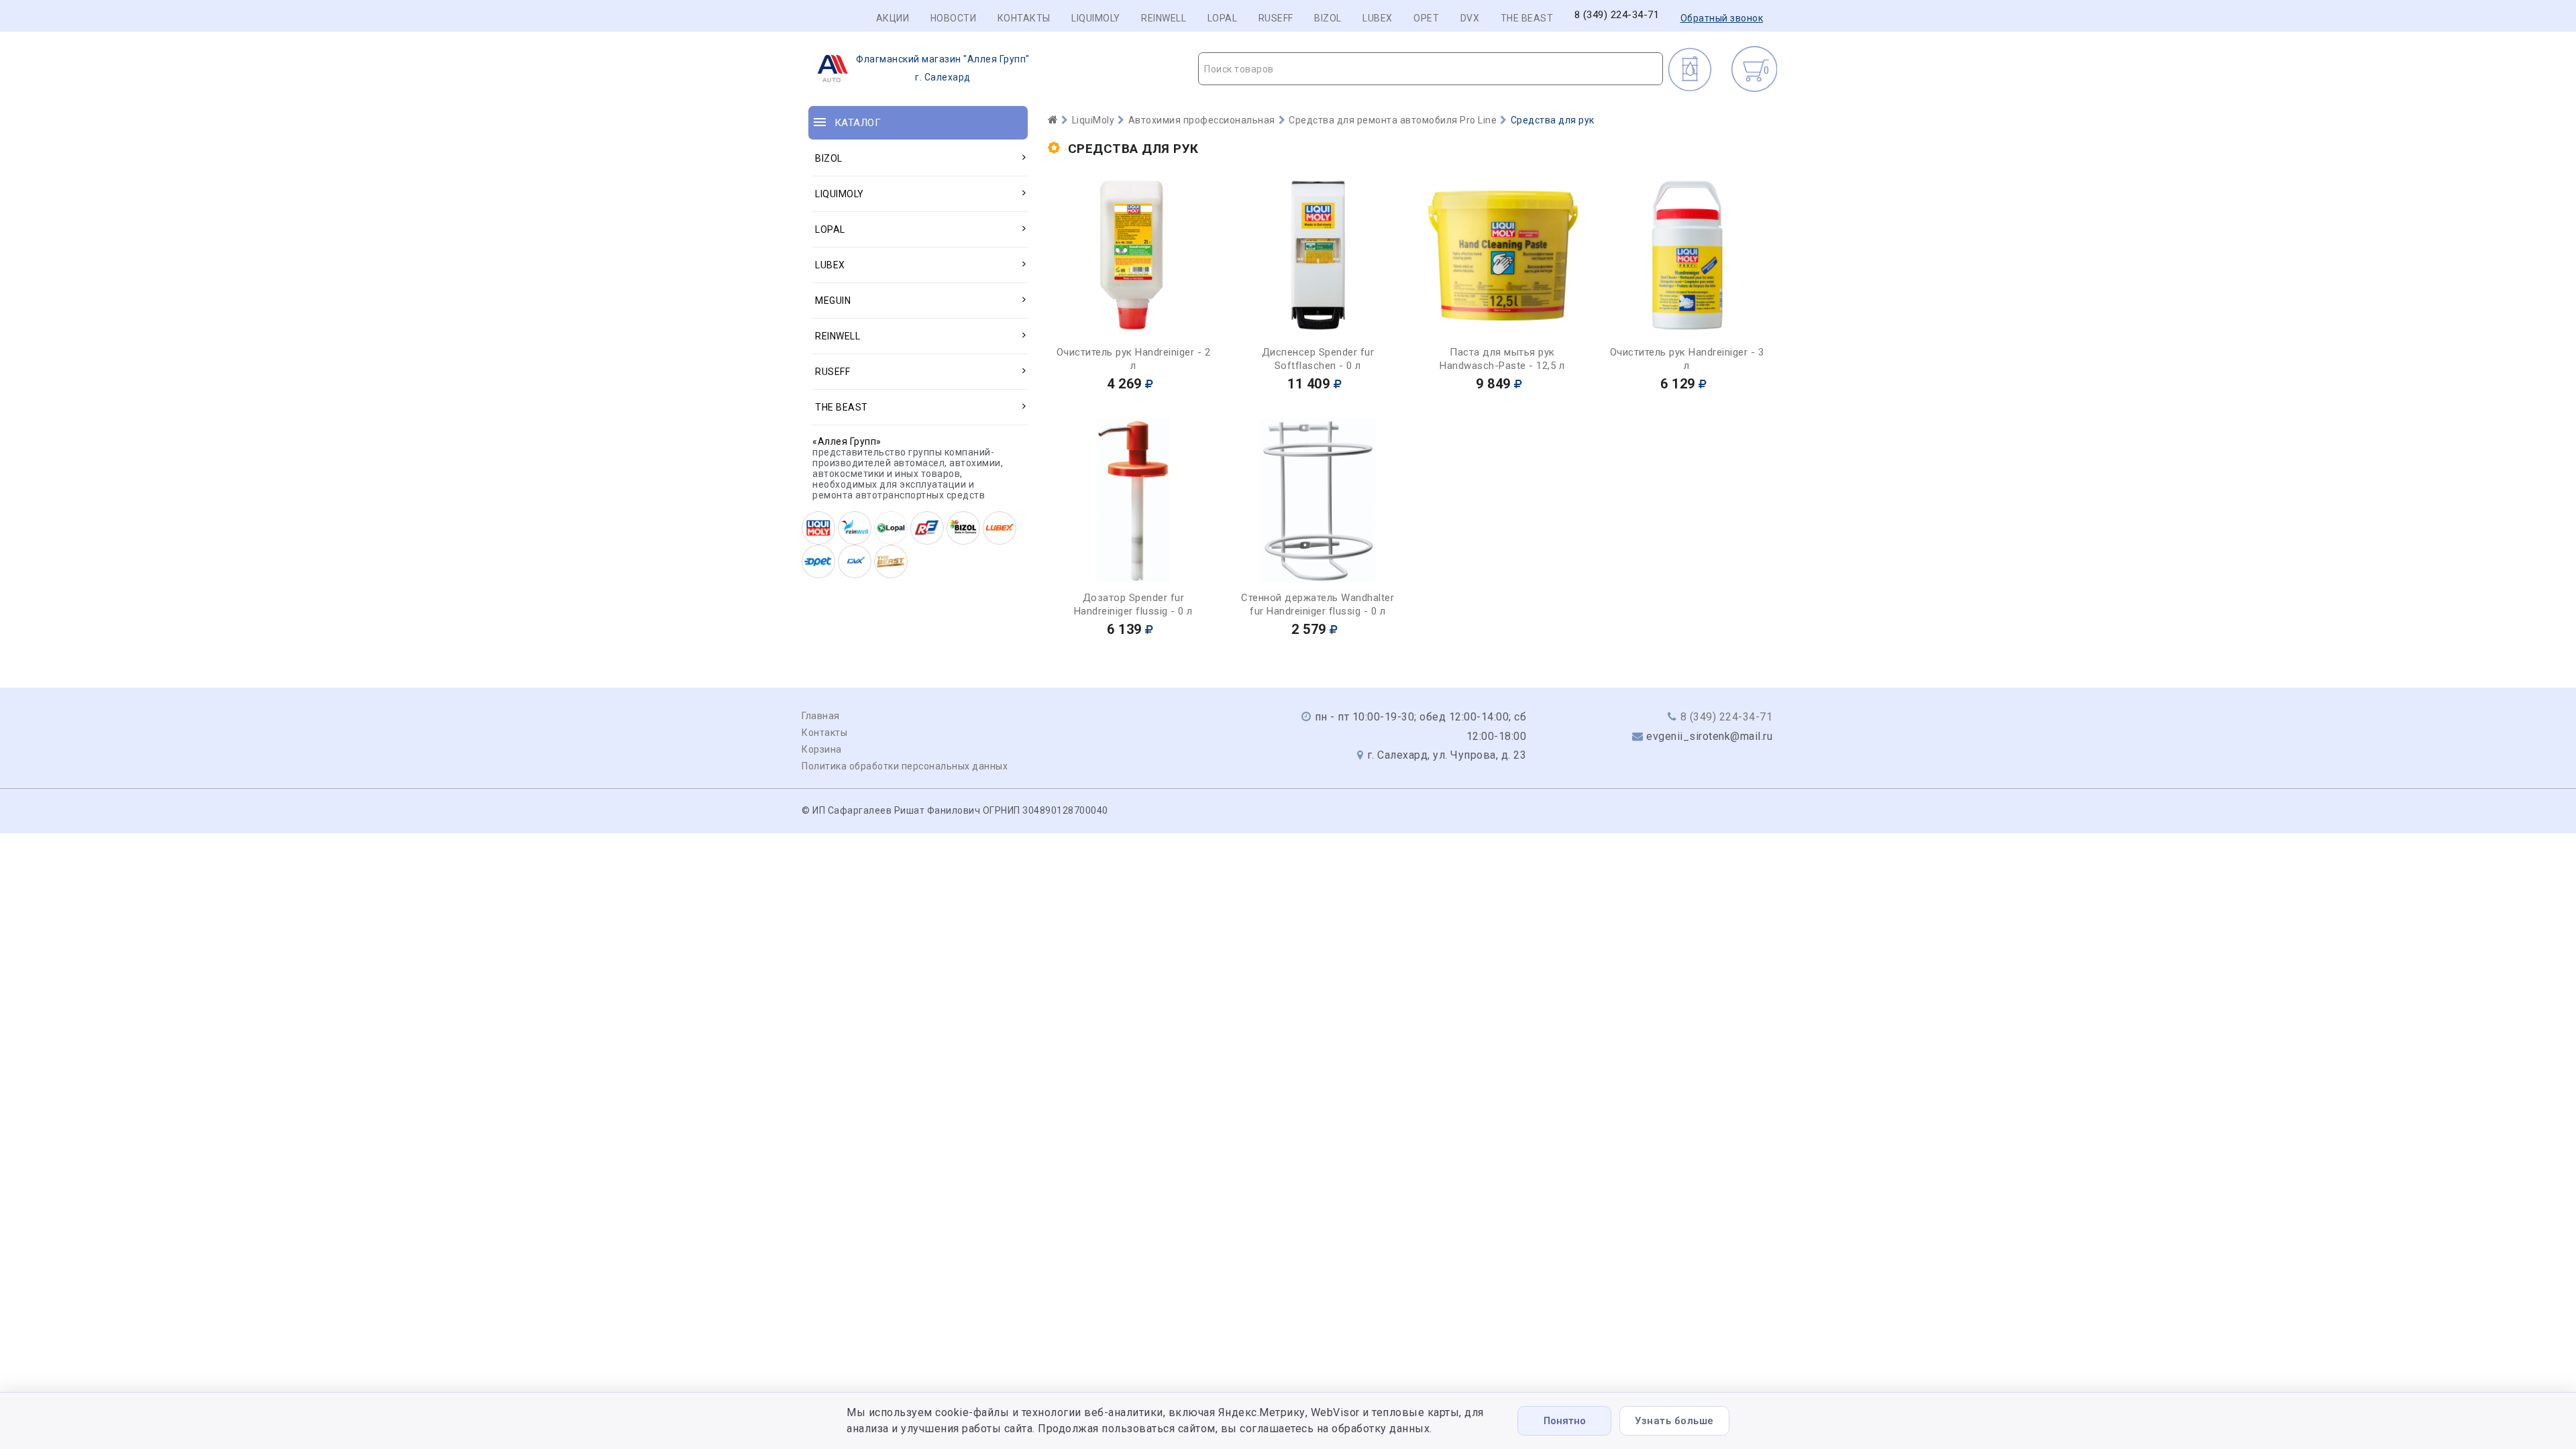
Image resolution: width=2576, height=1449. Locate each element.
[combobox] (1431, 69)
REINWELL (1164, 18)
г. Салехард (943, 68)
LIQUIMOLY (1096, 18)
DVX (1470, 18)
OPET (1426, 18)
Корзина (822, 749)
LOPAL (1223, 18)
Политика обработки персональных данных (905, 766)
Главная (821, 716)
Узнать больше (1674, 1421)
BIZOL (1328, 18)
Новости (954, 18)
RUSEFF (1276, 18)
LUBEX (1378, 18)
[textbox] (1431, 69)
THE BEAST (1527, 18)
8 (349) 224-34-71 (1617, 15)
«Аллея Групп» (847, 441)
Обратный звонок (1722, 18)
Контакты (1024, 18)
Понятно (1565, 1421)
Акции (893, 18)
